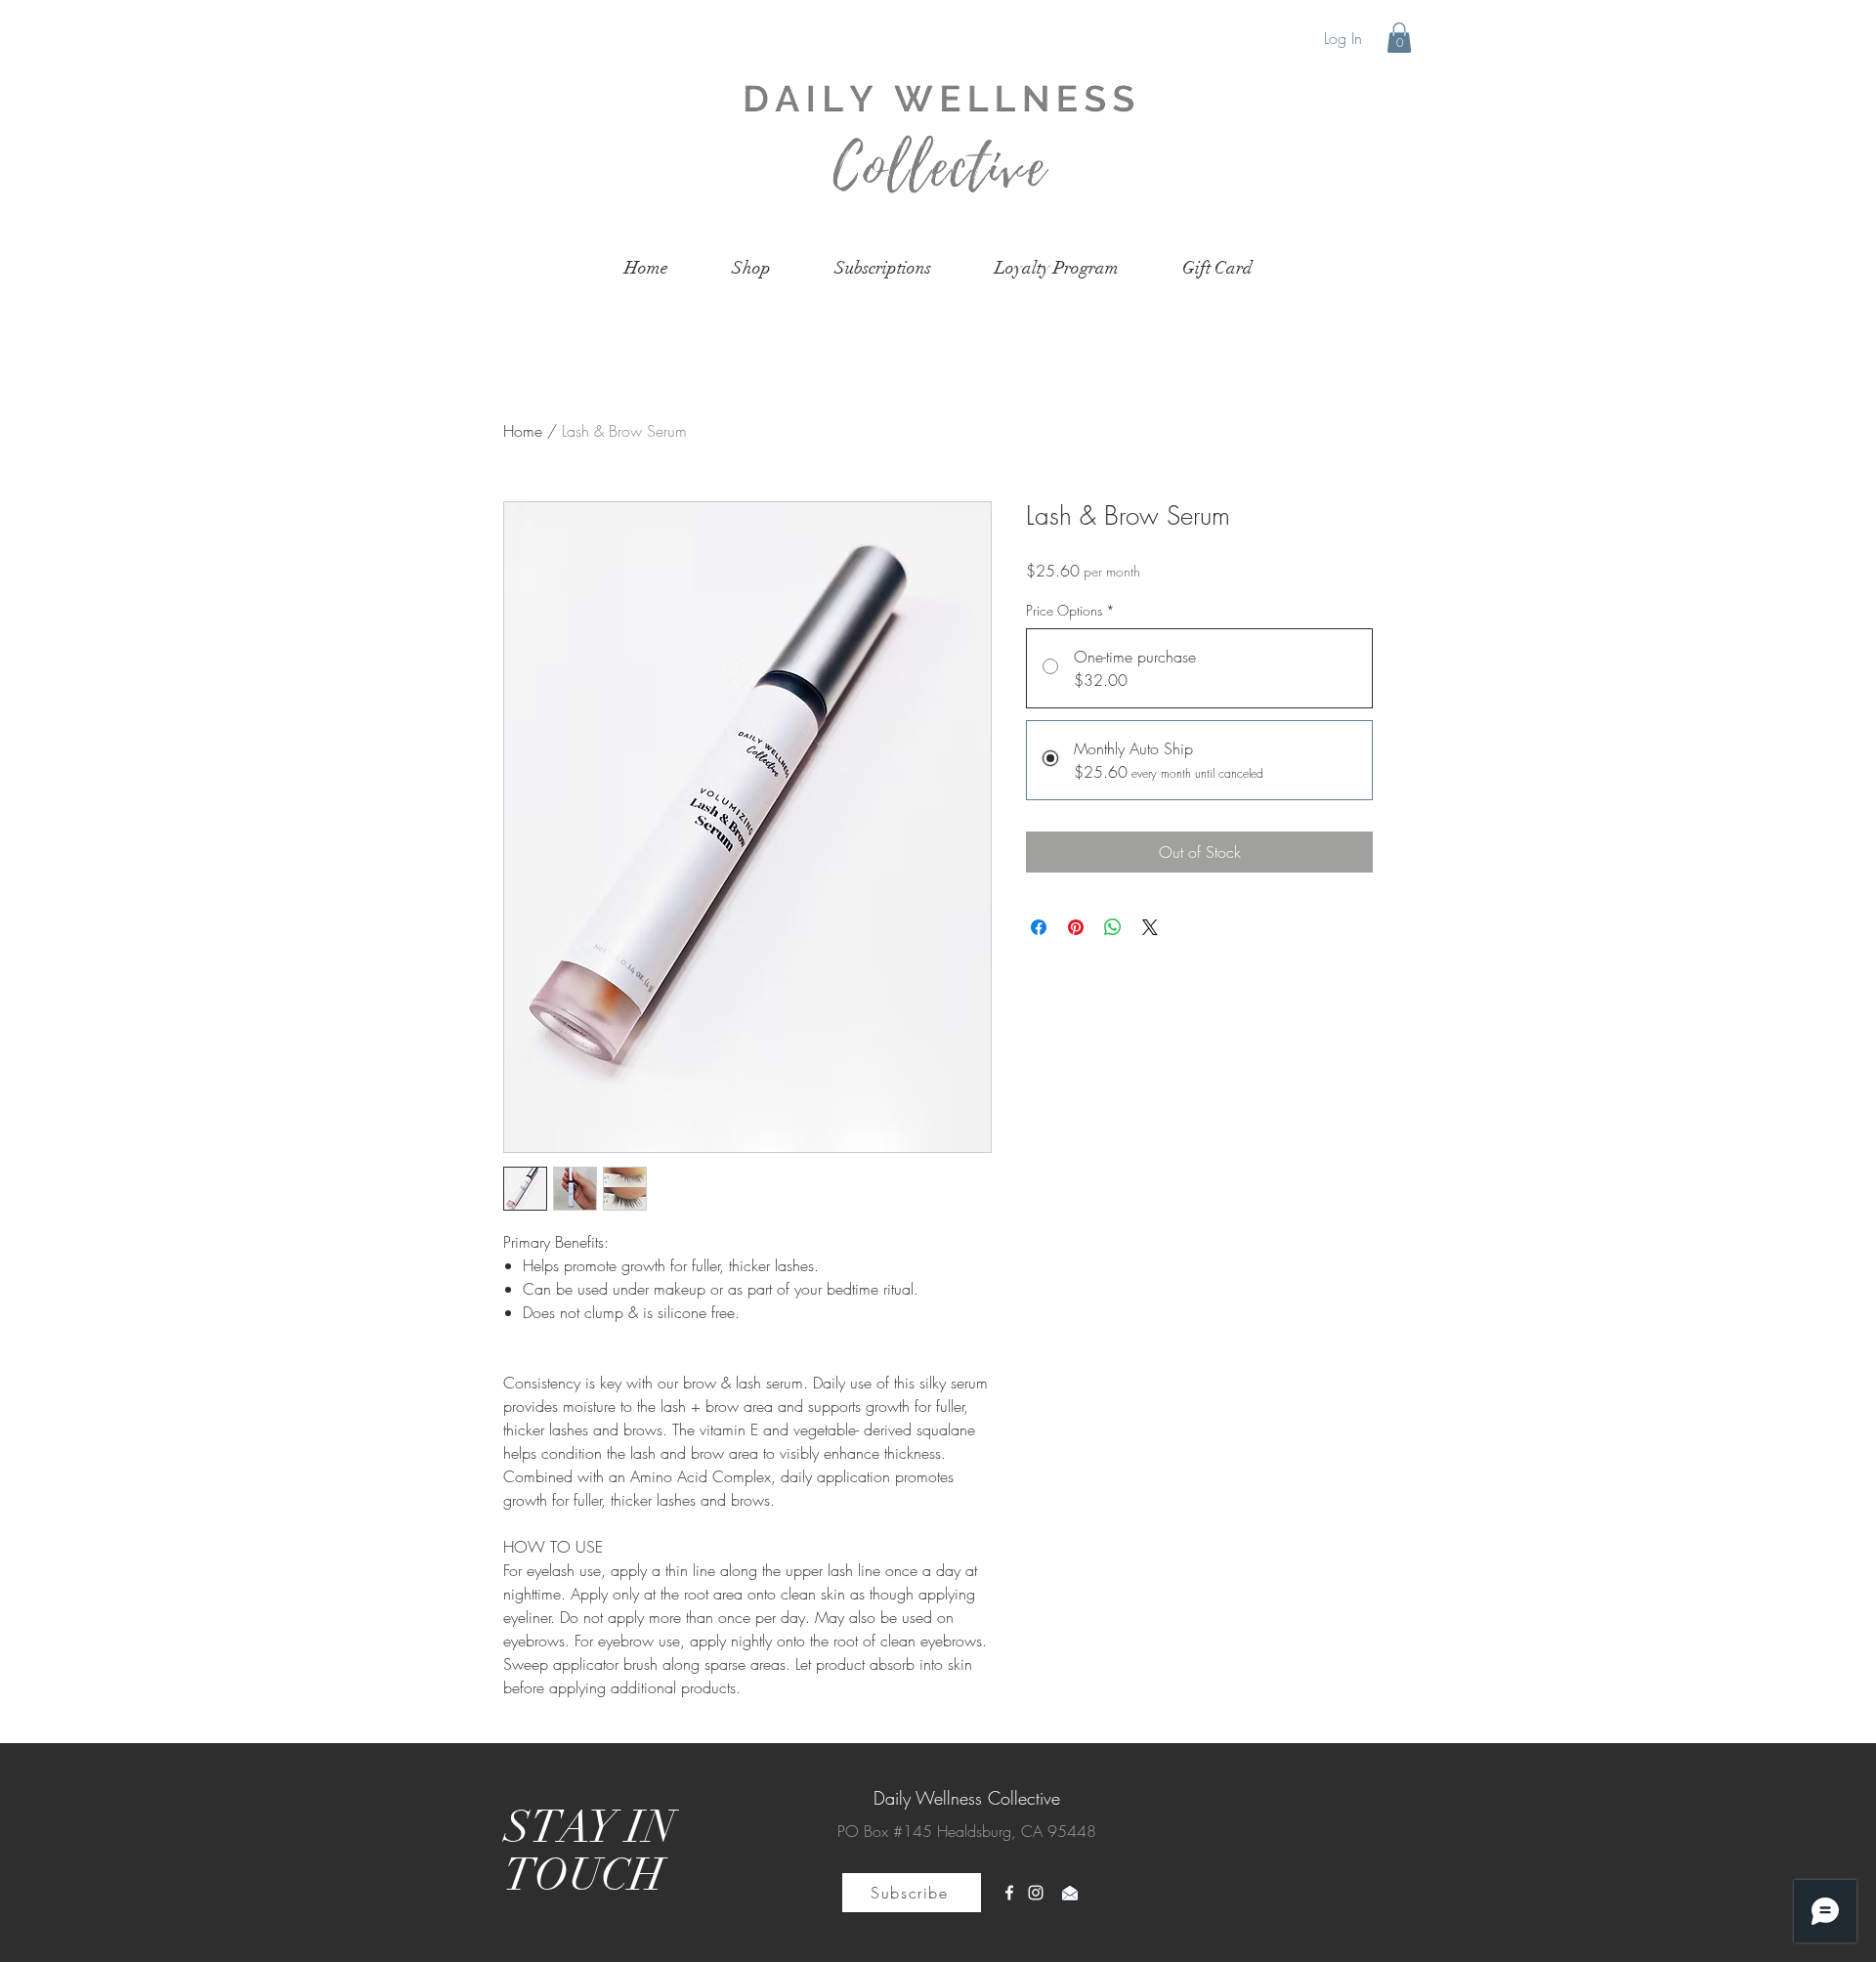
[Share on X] (1150, 927)
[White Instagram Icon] (1036, 1893)
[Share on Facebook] (1039, 927)
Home (523, 431)
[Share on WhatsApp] (1113, 927)
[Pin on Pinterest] (1076, 927)
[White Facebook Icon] (1009, 1893)
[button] (1399, 38)
